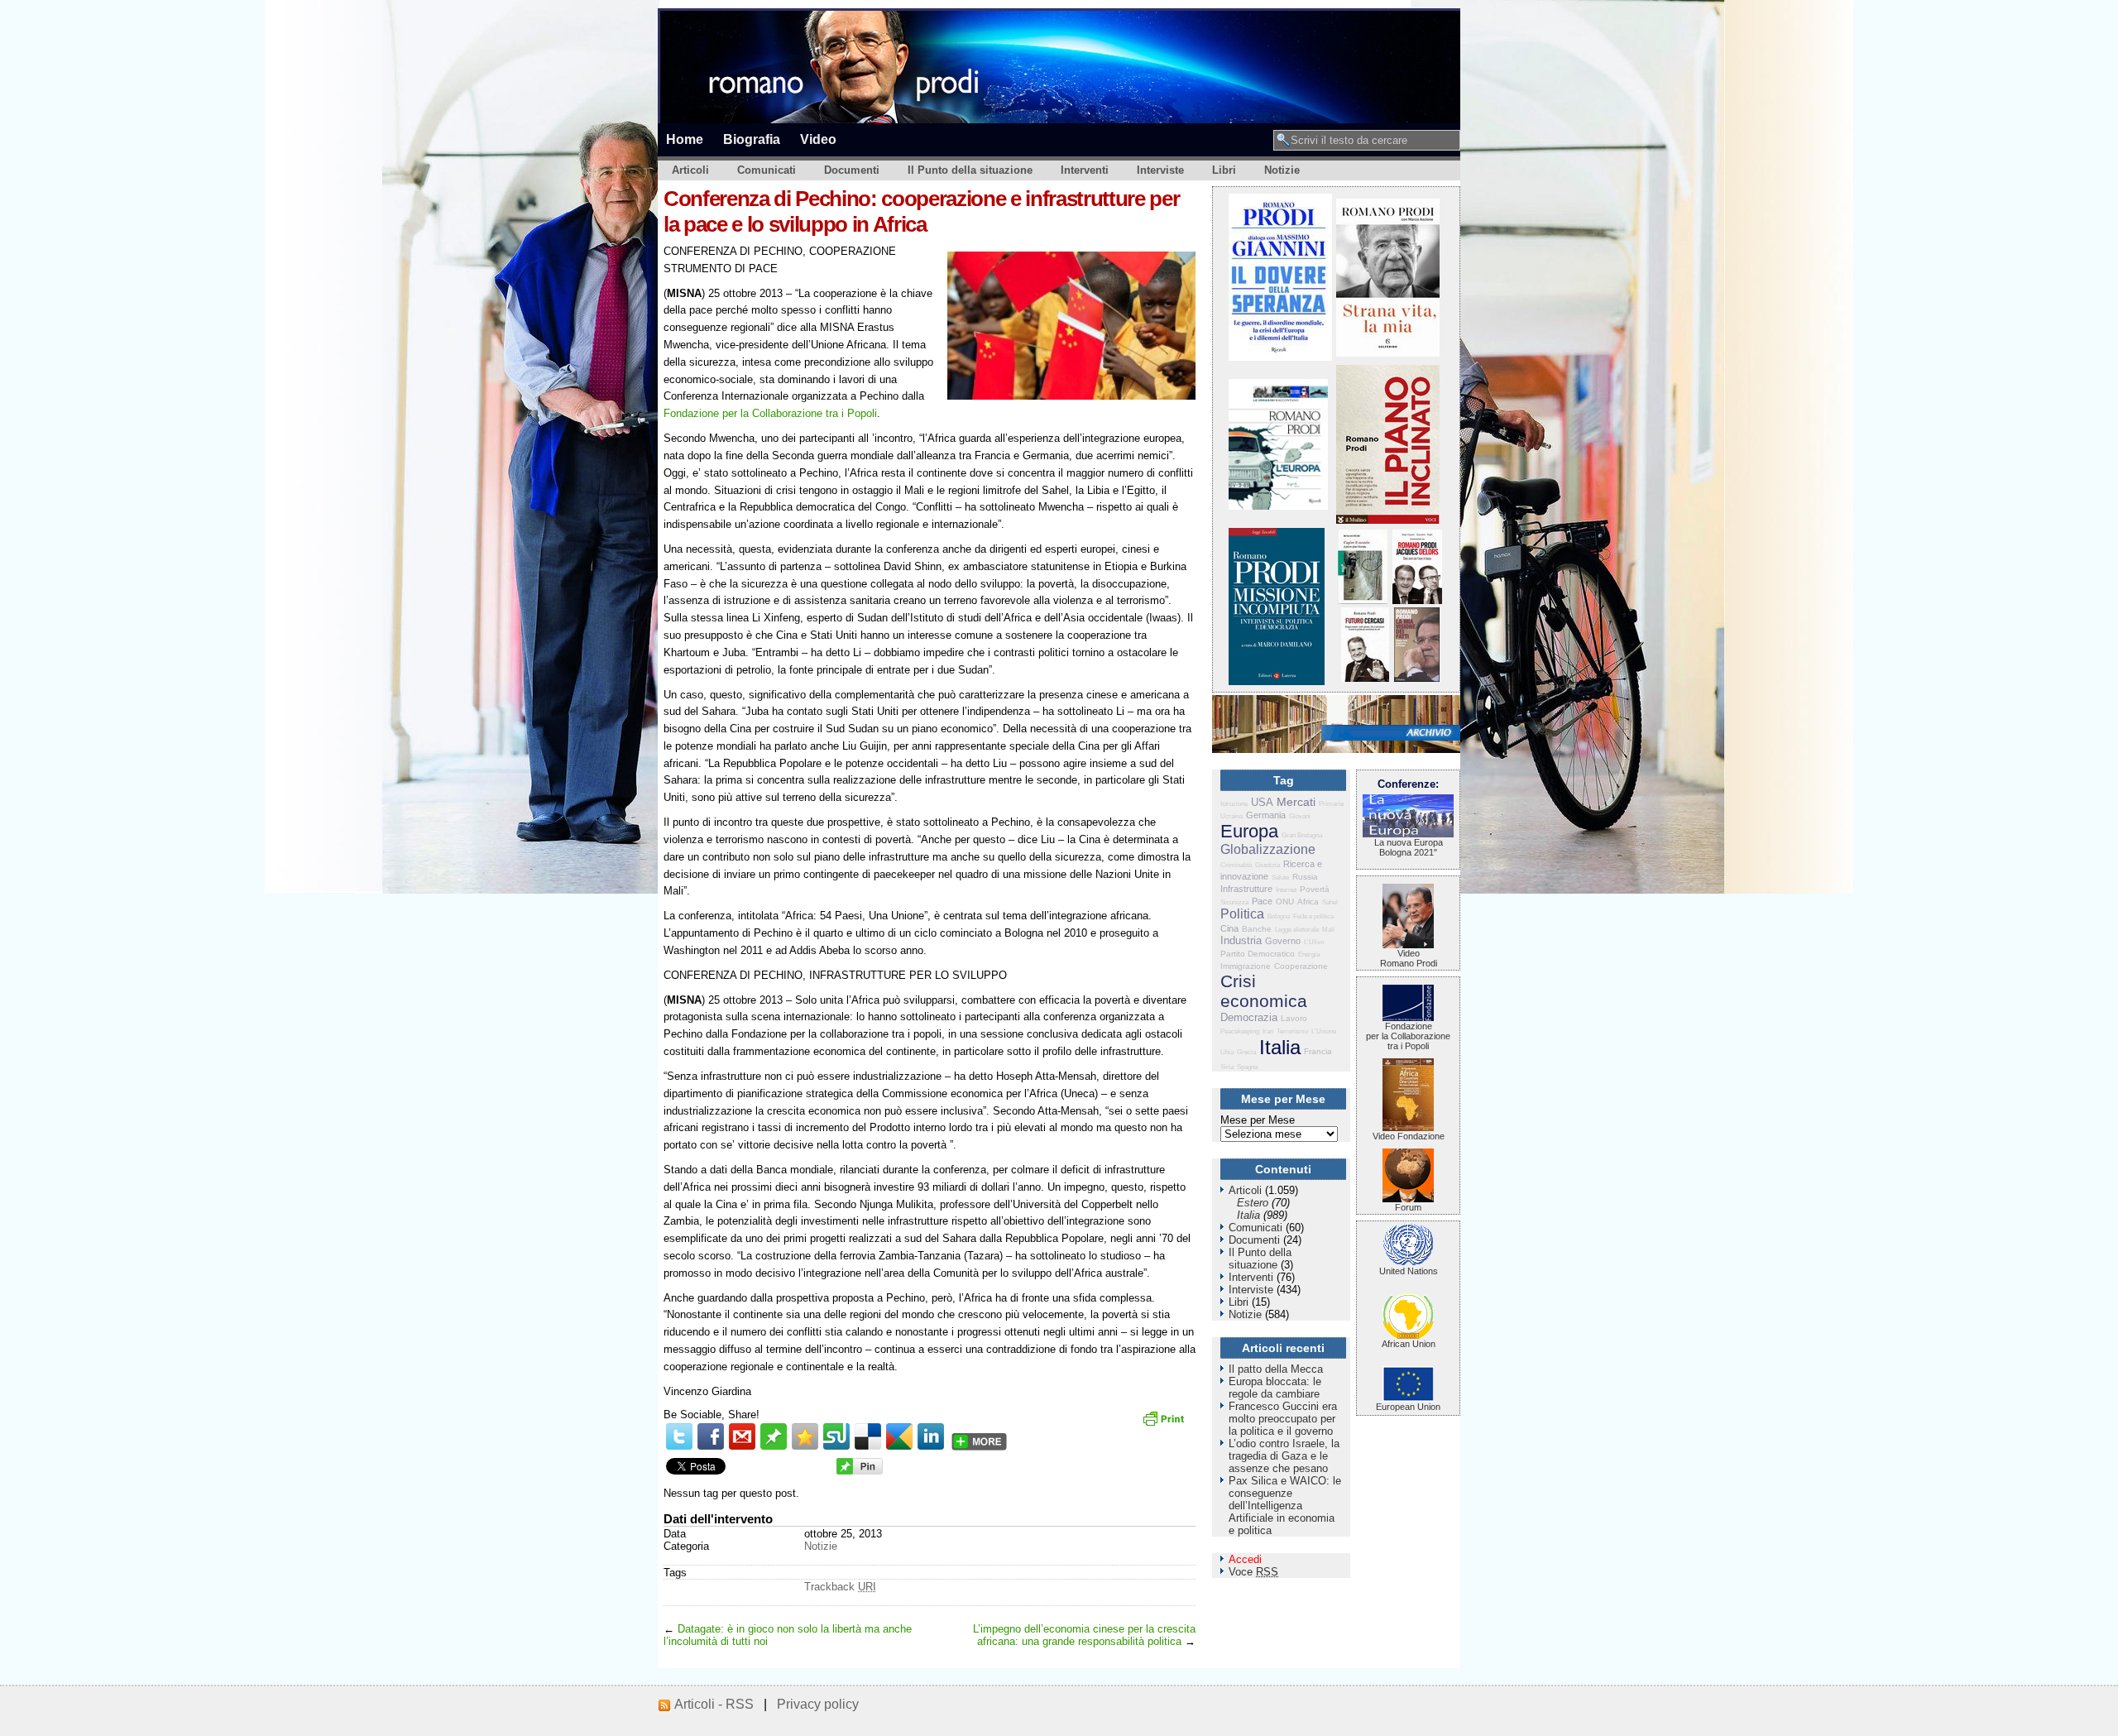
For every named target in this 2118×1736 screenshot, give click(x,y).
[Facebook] (711, 1436)
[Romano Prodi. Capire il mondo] (1363, 600)
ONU (1285, 902)
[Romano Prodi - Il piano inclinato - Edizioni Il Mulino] (1388, 520)
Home (685, 139)
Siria (1227, 1067)
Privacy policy (818, 1704)
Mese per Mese (1258, 1120)
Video (818, 139)
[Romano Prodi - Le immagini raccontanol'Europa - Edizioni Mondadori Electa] (1278, 506)
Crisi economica (1264, 991)
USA (1262, 802)
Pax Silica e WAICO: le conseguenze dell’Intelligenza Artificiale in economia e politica (1285, 1506)
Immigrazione (1246, 966)
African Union (1409, 1344)
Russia (1305, 877)
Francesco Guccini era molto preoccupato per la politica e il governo (1283, 1419)
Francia (1318, 1051)
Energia (1309, 954)
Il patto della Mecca (1276, 1369)
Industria (1241, 940)
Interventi (1085, 170)
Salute (1280, 878)
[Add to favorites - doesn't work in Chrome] (805, 1436)
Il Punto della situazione (970, 170)
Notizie (1282, 170)
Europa (1249, 831)
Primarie (1331, 804)
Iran (1268, 1031)
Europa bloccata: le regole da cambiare (1275, 1388)
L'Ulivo (1314, 942)
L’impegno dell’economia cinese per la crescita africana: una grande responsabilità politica (1084, 1635)
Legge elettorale (1297, 930)
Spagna (1247, 1067)
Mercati (1296, 802)
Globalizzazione (1268, 849)
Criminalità (1236, 865)
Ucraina (1232, 816)
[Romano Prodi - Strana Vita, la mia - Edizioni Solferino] (1388, 353)
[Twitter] (679, 1436)
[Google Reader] (899, 1436)
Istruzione (1234, 804)
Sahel (1330, 902)
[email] (742, 1436)
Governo (1283, 941)
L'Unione (1324, 1031)
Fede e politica (1313, 916)
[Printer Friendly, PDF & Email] (1166, 1424)
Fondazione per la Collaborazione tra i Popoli (770, 413)
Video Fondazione (1409, 1136)
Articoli (690, 170)
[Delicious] (868, 1436)
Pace (1262, 901)
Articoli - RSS (714, 1704)
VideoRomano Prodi (1409, 958)
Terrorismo (1292, 1031)
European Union (1408, 1407)
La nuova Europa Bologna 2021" (1409, 847)
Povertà (1315, 889)
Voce (1253, 1572)
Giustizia (1267, 865)
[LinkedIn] (931, 1436)
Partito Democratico (1258, 954)
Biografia (752, 139)
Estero (1253, 1203)
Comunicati (767, 170)
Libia (1227, 1052)
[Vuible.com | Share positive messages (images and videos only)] (774, 1446)
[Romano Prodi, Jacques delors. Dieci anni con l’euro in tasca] (1417, 600)
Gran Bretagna (1302, 835)
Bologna (1279, 916)
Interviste (1160, 170)
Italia (1280, 1047)
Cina (1229, 928)
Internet (1286, 890)
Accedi (1245, 1559)
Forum (1408, 1207)
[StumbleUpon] (836, 1436)
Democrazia (1249, 1017)
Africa (1308, 902)
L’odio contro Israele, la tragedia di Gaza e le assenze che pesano (1284, 1456)
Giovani (1300, 816)
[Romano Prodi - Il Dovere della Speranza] (1280, 357)
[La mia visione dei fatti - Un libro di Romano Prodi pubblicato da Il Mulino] (1417, 678)
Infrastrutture (1246, 889)
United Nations (1409, 1271)
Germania (1266, 815)
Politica (1242, 914)
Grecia (1246, 1052)
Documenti (852, 170)
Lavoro (1294, 1018)
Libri (1224, 170)
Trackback (840, 1587)
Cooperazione (1301, 966)
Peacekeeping (1240, 1031)
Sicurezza (1234, 902)
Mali (1328, 930)
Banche (1257, 929)
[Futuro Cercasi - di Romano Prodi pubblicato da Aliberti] (1365, 678)
